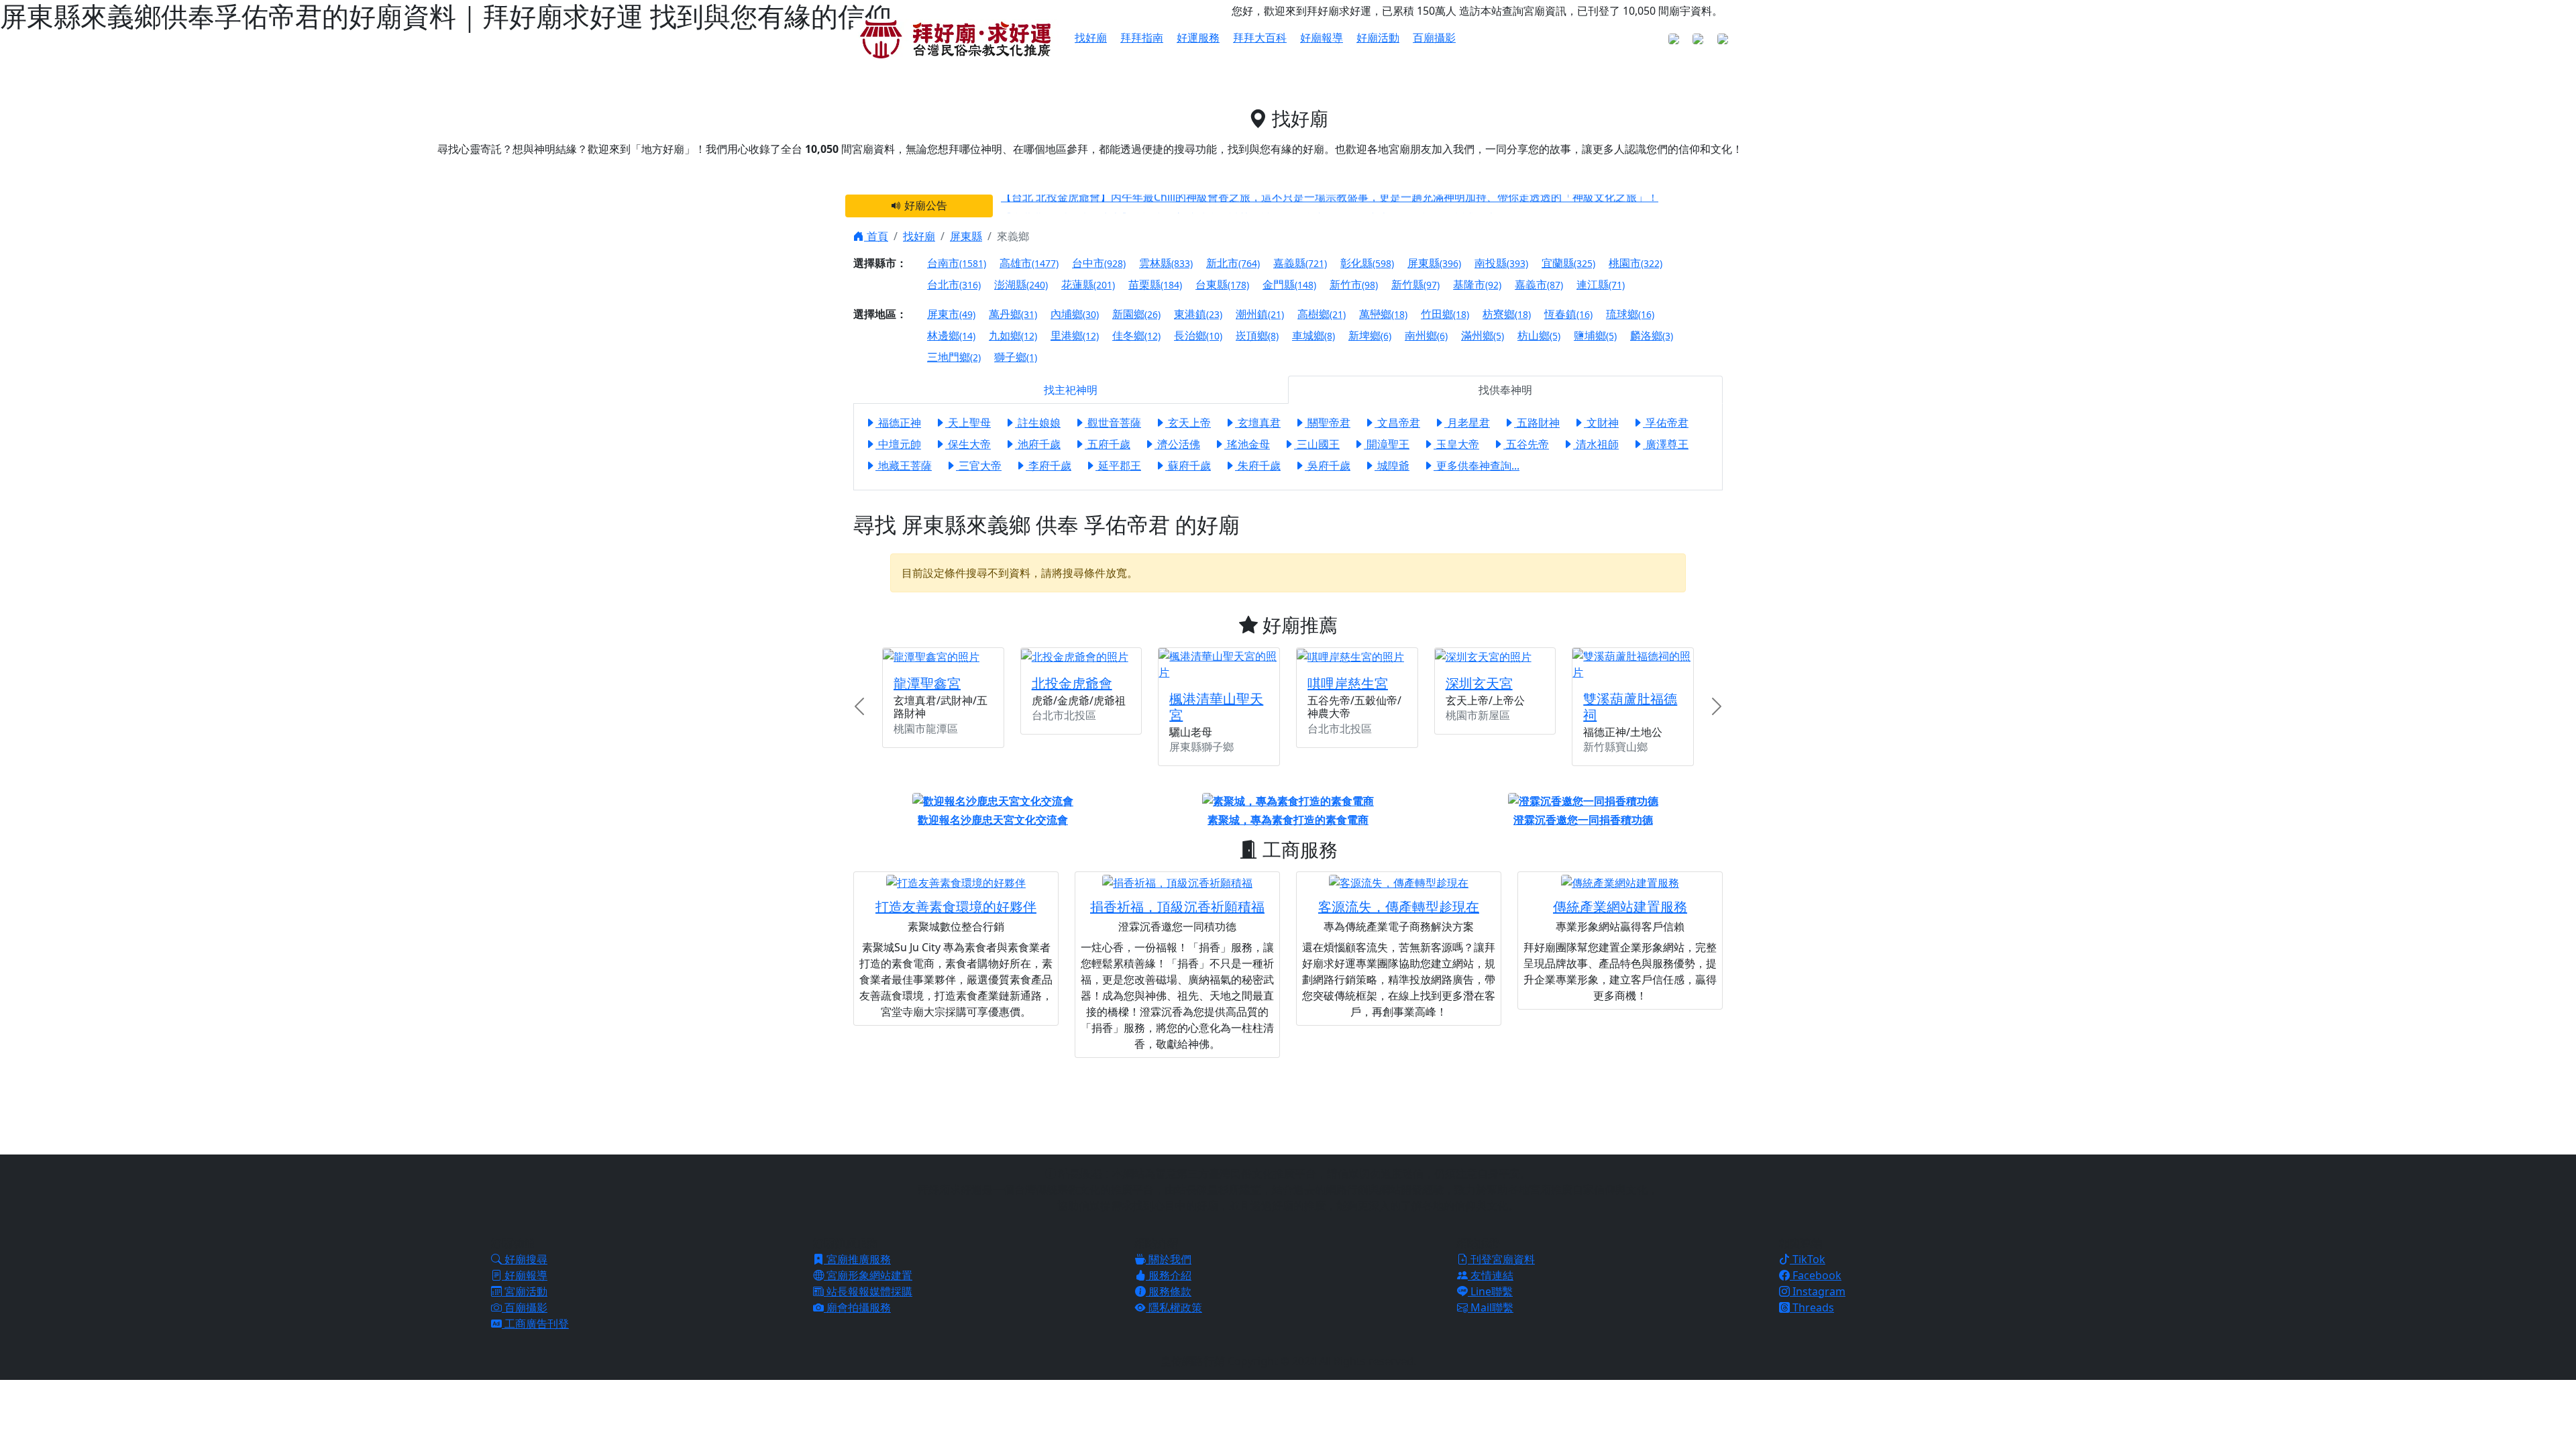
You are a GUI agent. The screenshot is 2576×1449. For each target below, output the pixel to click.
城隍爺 (1392, 466)
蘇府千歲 (1188, 466)
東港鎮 (1198, 314)
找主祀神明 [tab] (1071, 390)
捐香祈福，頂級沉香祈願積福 (1177, 907)
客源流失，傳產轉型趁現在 (1399, 907)
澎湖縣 (1021, 284)
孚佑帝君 (1666, 423)
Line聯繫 (1490, 1291)
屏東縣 (966, 236)
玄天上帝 (1188, 423)
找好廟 (919, 236)
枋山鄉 (1539, 335)
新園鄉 (1136, 314)
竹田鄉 (1445, 314)
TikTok (1808, 1259)
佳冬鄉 (1136, 335)
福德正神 (898, 423)
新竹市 (1354, 284)
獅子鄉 (1016, 357)
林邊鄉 (951, 335)
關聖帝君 (1328, 423)
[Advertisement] (1288, 1104)
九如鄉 (1013, 335)
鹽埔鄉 (1595, 335)
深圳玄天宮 (1479, 683)
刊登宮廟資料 (1501, 1259)
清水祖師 (1596, 444)
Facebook (1816, 1275)
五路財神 (1537, 423)
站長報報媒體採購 (868, 1291)
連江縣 (1601, 284)
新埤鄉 (1370, 335)
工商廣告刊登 (535, 1324)
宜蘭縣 (1568, 263)
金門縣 (1289, 284)
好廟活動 (1378, 38)
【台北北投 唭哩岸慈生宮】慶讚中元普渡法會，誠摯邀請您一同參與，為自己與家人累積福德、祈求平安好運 (1260, 210)
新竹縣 (1415, 284)
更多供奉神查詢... (1477, 466)
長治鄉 (1198, 335)
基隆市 (1477, 284)
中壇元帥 (898, 444)
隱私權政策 (1174, 1307)
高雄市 (1029, 263)
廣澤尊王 (1666, 444)
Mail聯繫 (1491, 1307)
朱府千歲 (1258, 466)
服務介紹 (1169, 1275)
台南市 (957, 263)
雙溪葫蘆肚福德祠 (1630, 707)
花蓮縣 (1088, 284)
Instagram (1818, 1291)
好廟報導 (1322, 38)
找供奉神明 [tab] (1505, 390)
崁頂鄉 (1257, 335)
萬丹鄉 (1013, 314)
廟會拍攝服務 (857, 1307)
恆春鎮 (1568, 314)
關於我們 (1169, 1259)
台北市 (954, 284)
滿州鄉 (1483, 335)
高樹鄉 (1322, 314)
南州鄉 (1426, 335)
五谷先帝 (1526, 444)
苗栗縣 (1155, 284)
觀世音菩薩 (1113, 423)
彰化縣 (1367, 263)
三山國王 (1317, 444)
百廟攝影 (1434, 38)
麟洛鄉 (1652, 335)
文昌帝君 (1397, 423)
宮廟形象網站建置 (868, 1275)
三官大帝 (979, 466)
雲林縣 (1166, 263)
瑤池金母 (1247, 444)
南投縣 (1501, 263)
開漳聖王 (1387, 444)
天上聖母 (968, 423)
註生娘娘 (1038, 423)
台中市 (1099, 263)
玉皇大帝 (1456, 444)
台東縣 (1222, 284)
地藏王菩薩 (904, 466)
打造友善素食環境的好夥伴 (956, 907)
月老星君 (1467, 423)
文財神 (1601, 423)
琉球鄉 (1630, 314)
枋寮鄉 (1507, 314)
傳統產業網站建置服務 (1620, 907)
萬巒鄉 (1383, 314)
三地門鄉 (954, 357)
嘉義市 (1539, 284)
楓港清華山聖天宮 (1216, 707)
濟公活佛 (1177, 444)
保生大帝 (968, 444)
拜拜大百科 (1260, 38)
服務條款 (1169, 1291)
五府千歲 (1108, 444)
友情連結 (1491, 1275)
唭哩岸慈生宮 (1348, 683)
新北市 (1233, 263)
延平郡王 (1118, 466)
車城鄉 (1313, 335)
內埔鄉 (1075, 314)
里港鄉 (1075, 335)
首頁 (876, 236)
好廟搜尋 (525, 1259)
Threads (1812, 1307)
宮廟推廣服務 (857, 1259)
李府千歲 (1049, 466)
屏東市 (951, 314)
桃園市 (1635, 263)
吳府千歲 (1328, 466)
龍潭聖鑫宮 (927, 683)
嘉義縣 (1300, 263)
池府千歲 (1038, 444)
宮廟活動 (525, 1291)
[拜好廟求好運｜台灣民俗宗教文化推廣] (956, 38)
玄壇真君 (1258, 423)
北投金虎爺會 (1072, 683)
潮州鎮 (1260, 314)
